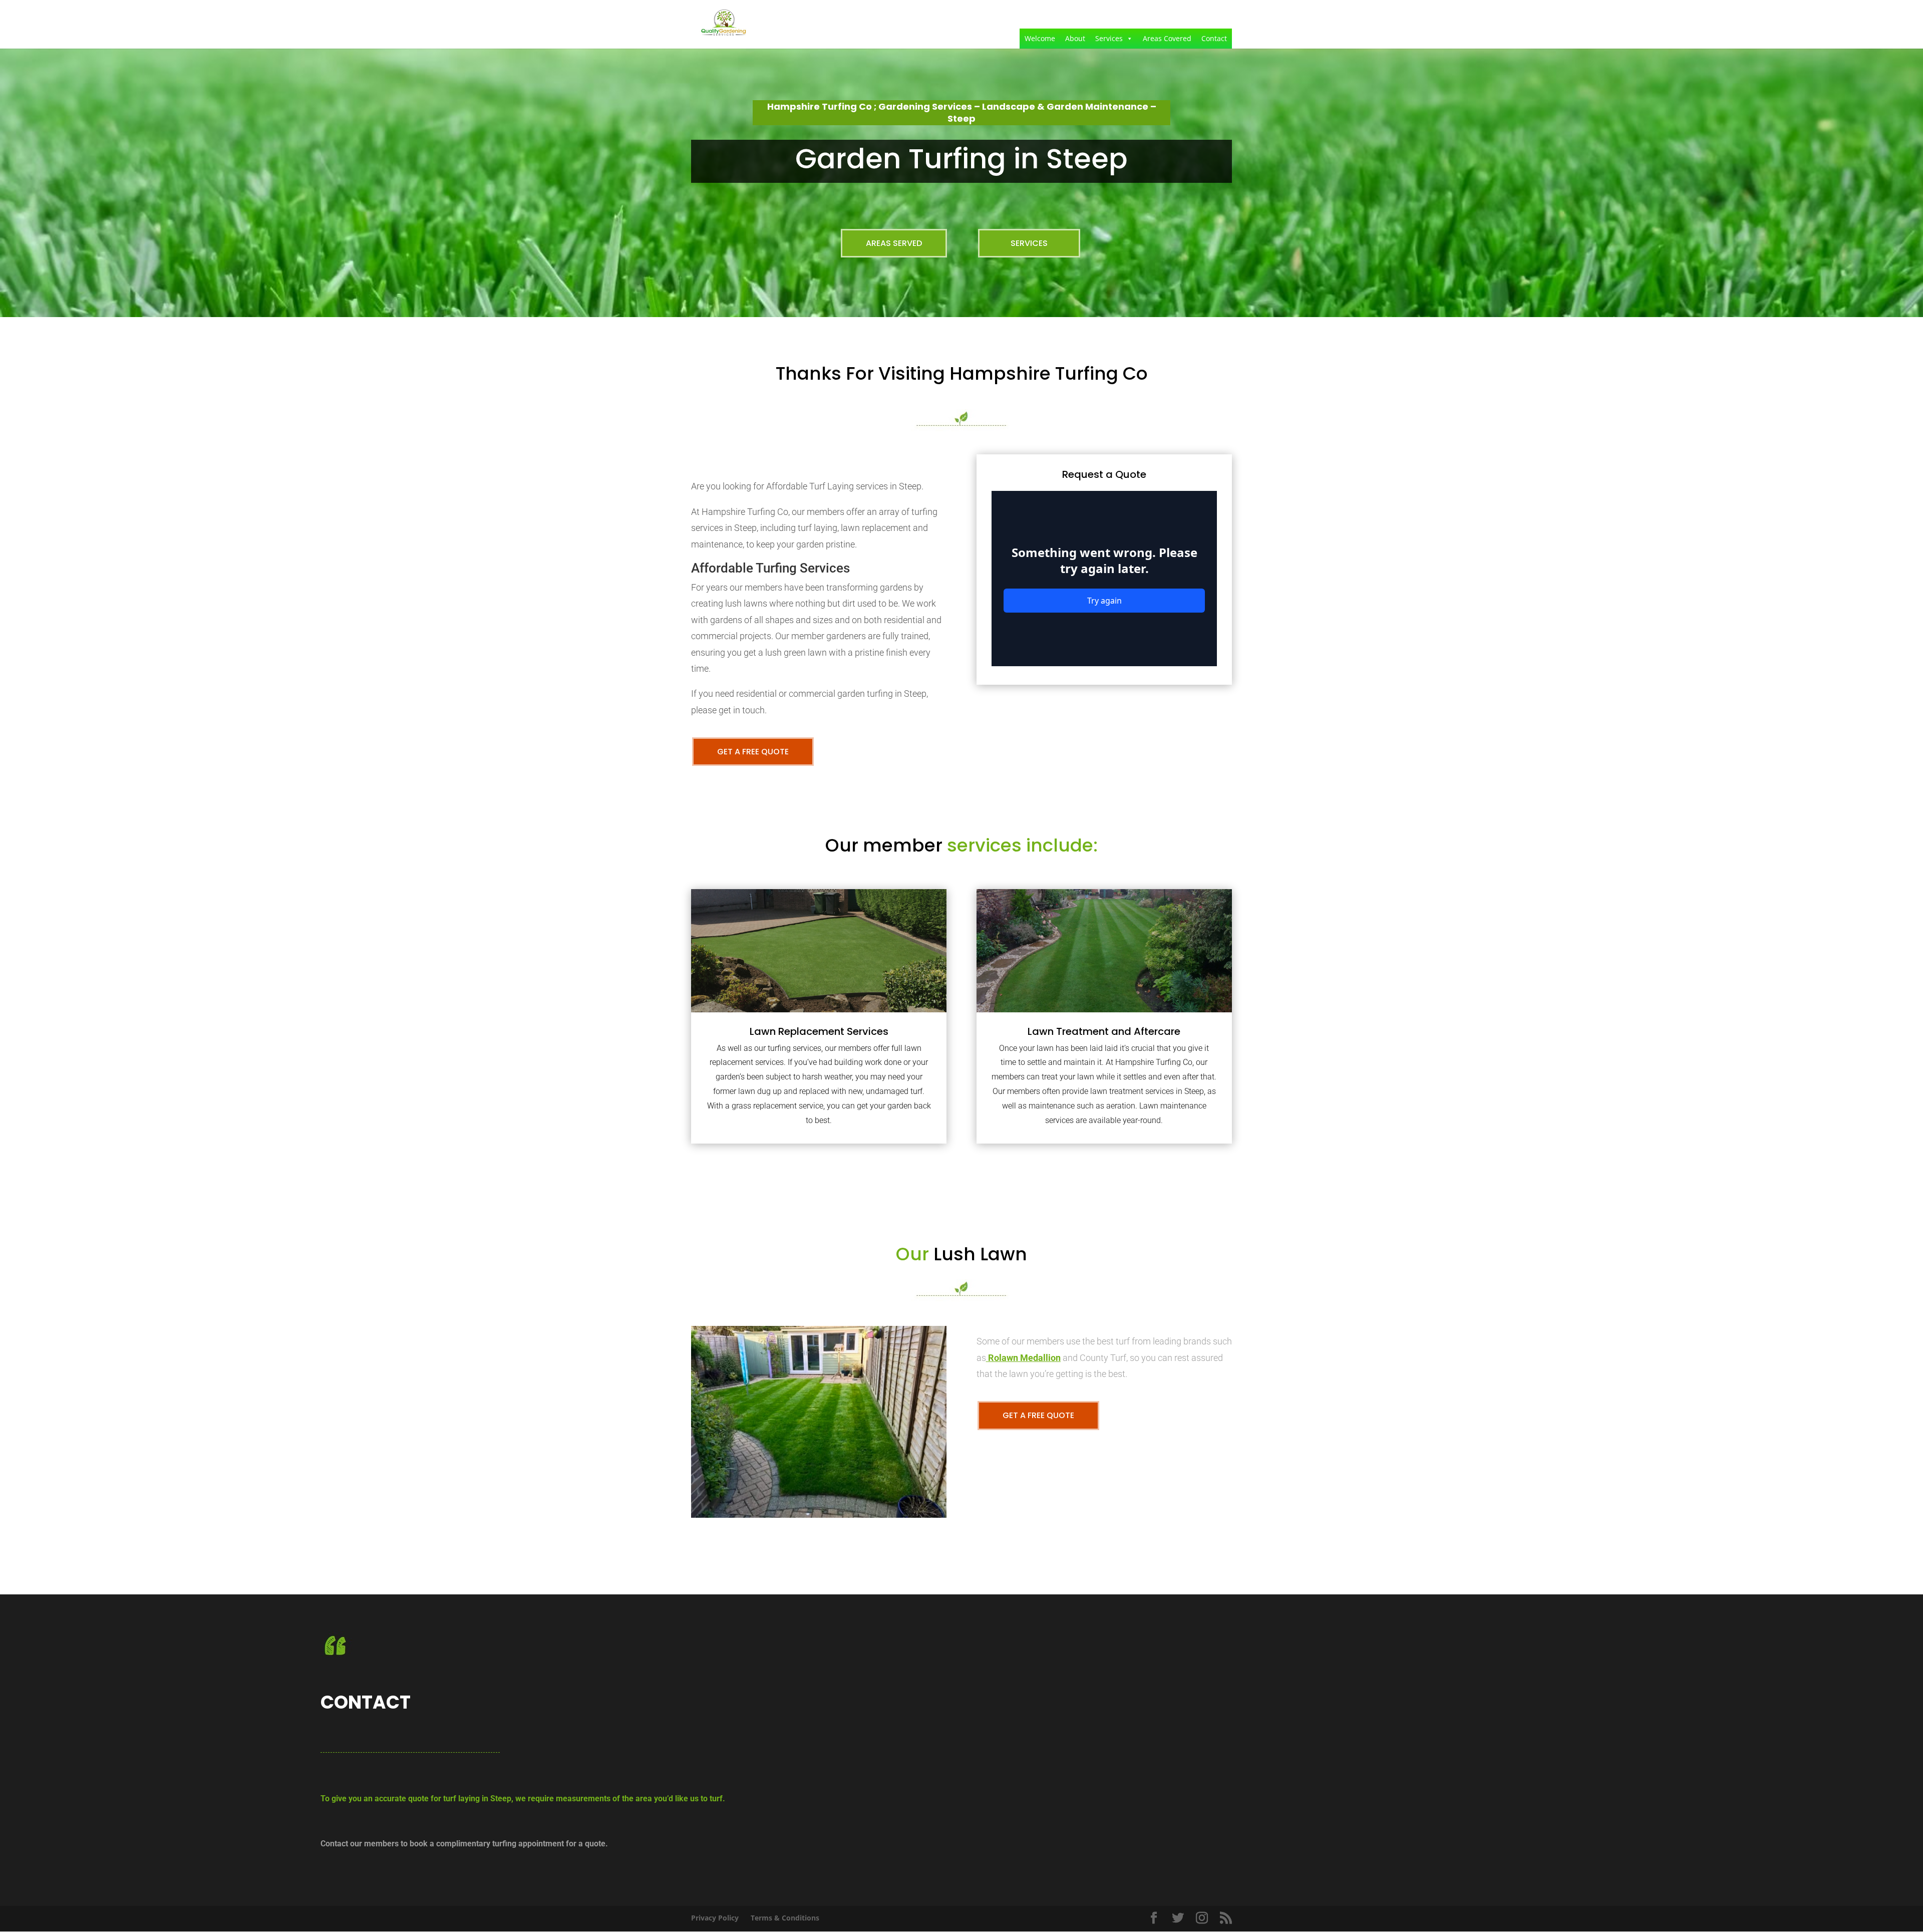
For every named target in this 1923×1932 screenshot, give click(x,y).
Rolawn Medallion (1024, 1358)
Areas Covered (1167, 38)
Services (1109, 38)
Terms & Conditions (785, 1918)
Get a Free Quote (753, 752)
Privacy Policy (715, 1918)
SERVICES (1029, 243)
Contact (1214, 38)
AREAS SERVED (894, 243)
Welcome (1040, 38)
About (1075, 38)
